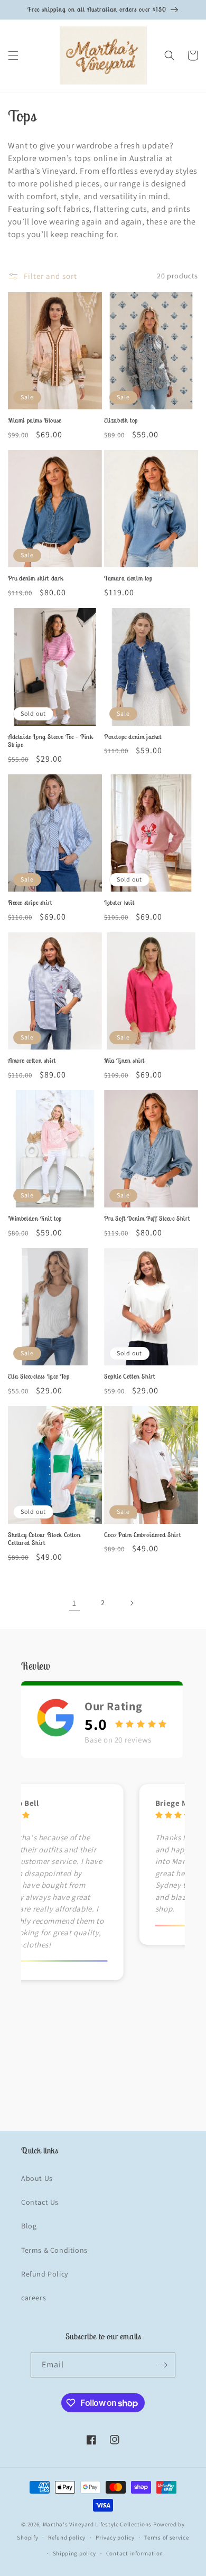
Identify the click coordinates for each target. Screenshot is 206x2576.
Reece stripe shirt (30, 902)
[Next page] (132, 1603)
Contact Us (40, 2202)
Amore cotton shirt (32, 1060)
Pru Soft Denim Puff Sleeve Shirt (147, 1218)
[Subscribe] (163, 2365)
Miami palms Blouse (35, 420)
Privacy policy (115, 2537)
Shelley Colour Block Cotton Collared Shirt (44, 1539)
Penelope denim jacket (133, 737)
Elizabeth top (121, 420)
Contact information (135, 2553)
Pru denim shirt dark (36, 578)
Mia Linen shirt (124, 1060)
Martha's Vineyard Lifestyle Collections (97, 2524)
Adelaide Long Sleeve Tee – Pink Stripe (50, 741)
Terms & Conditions (54, 2250)
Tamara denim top (128, 578)
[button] (13, 55)
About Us (37, 2178)
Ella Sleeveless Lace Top (39, 1376)
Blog (29, 2226)
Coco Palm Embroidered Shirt (142, 1535)
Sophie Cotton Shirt (129, 1376)
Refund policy (67, 2537)
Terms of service (166, 2537)
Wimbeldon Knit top (35, 1218)
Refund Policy (45, 2274)
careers (34, 2298)
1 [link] (74, 1603)
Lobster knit (119, 902)
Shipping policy (75, 2553)
